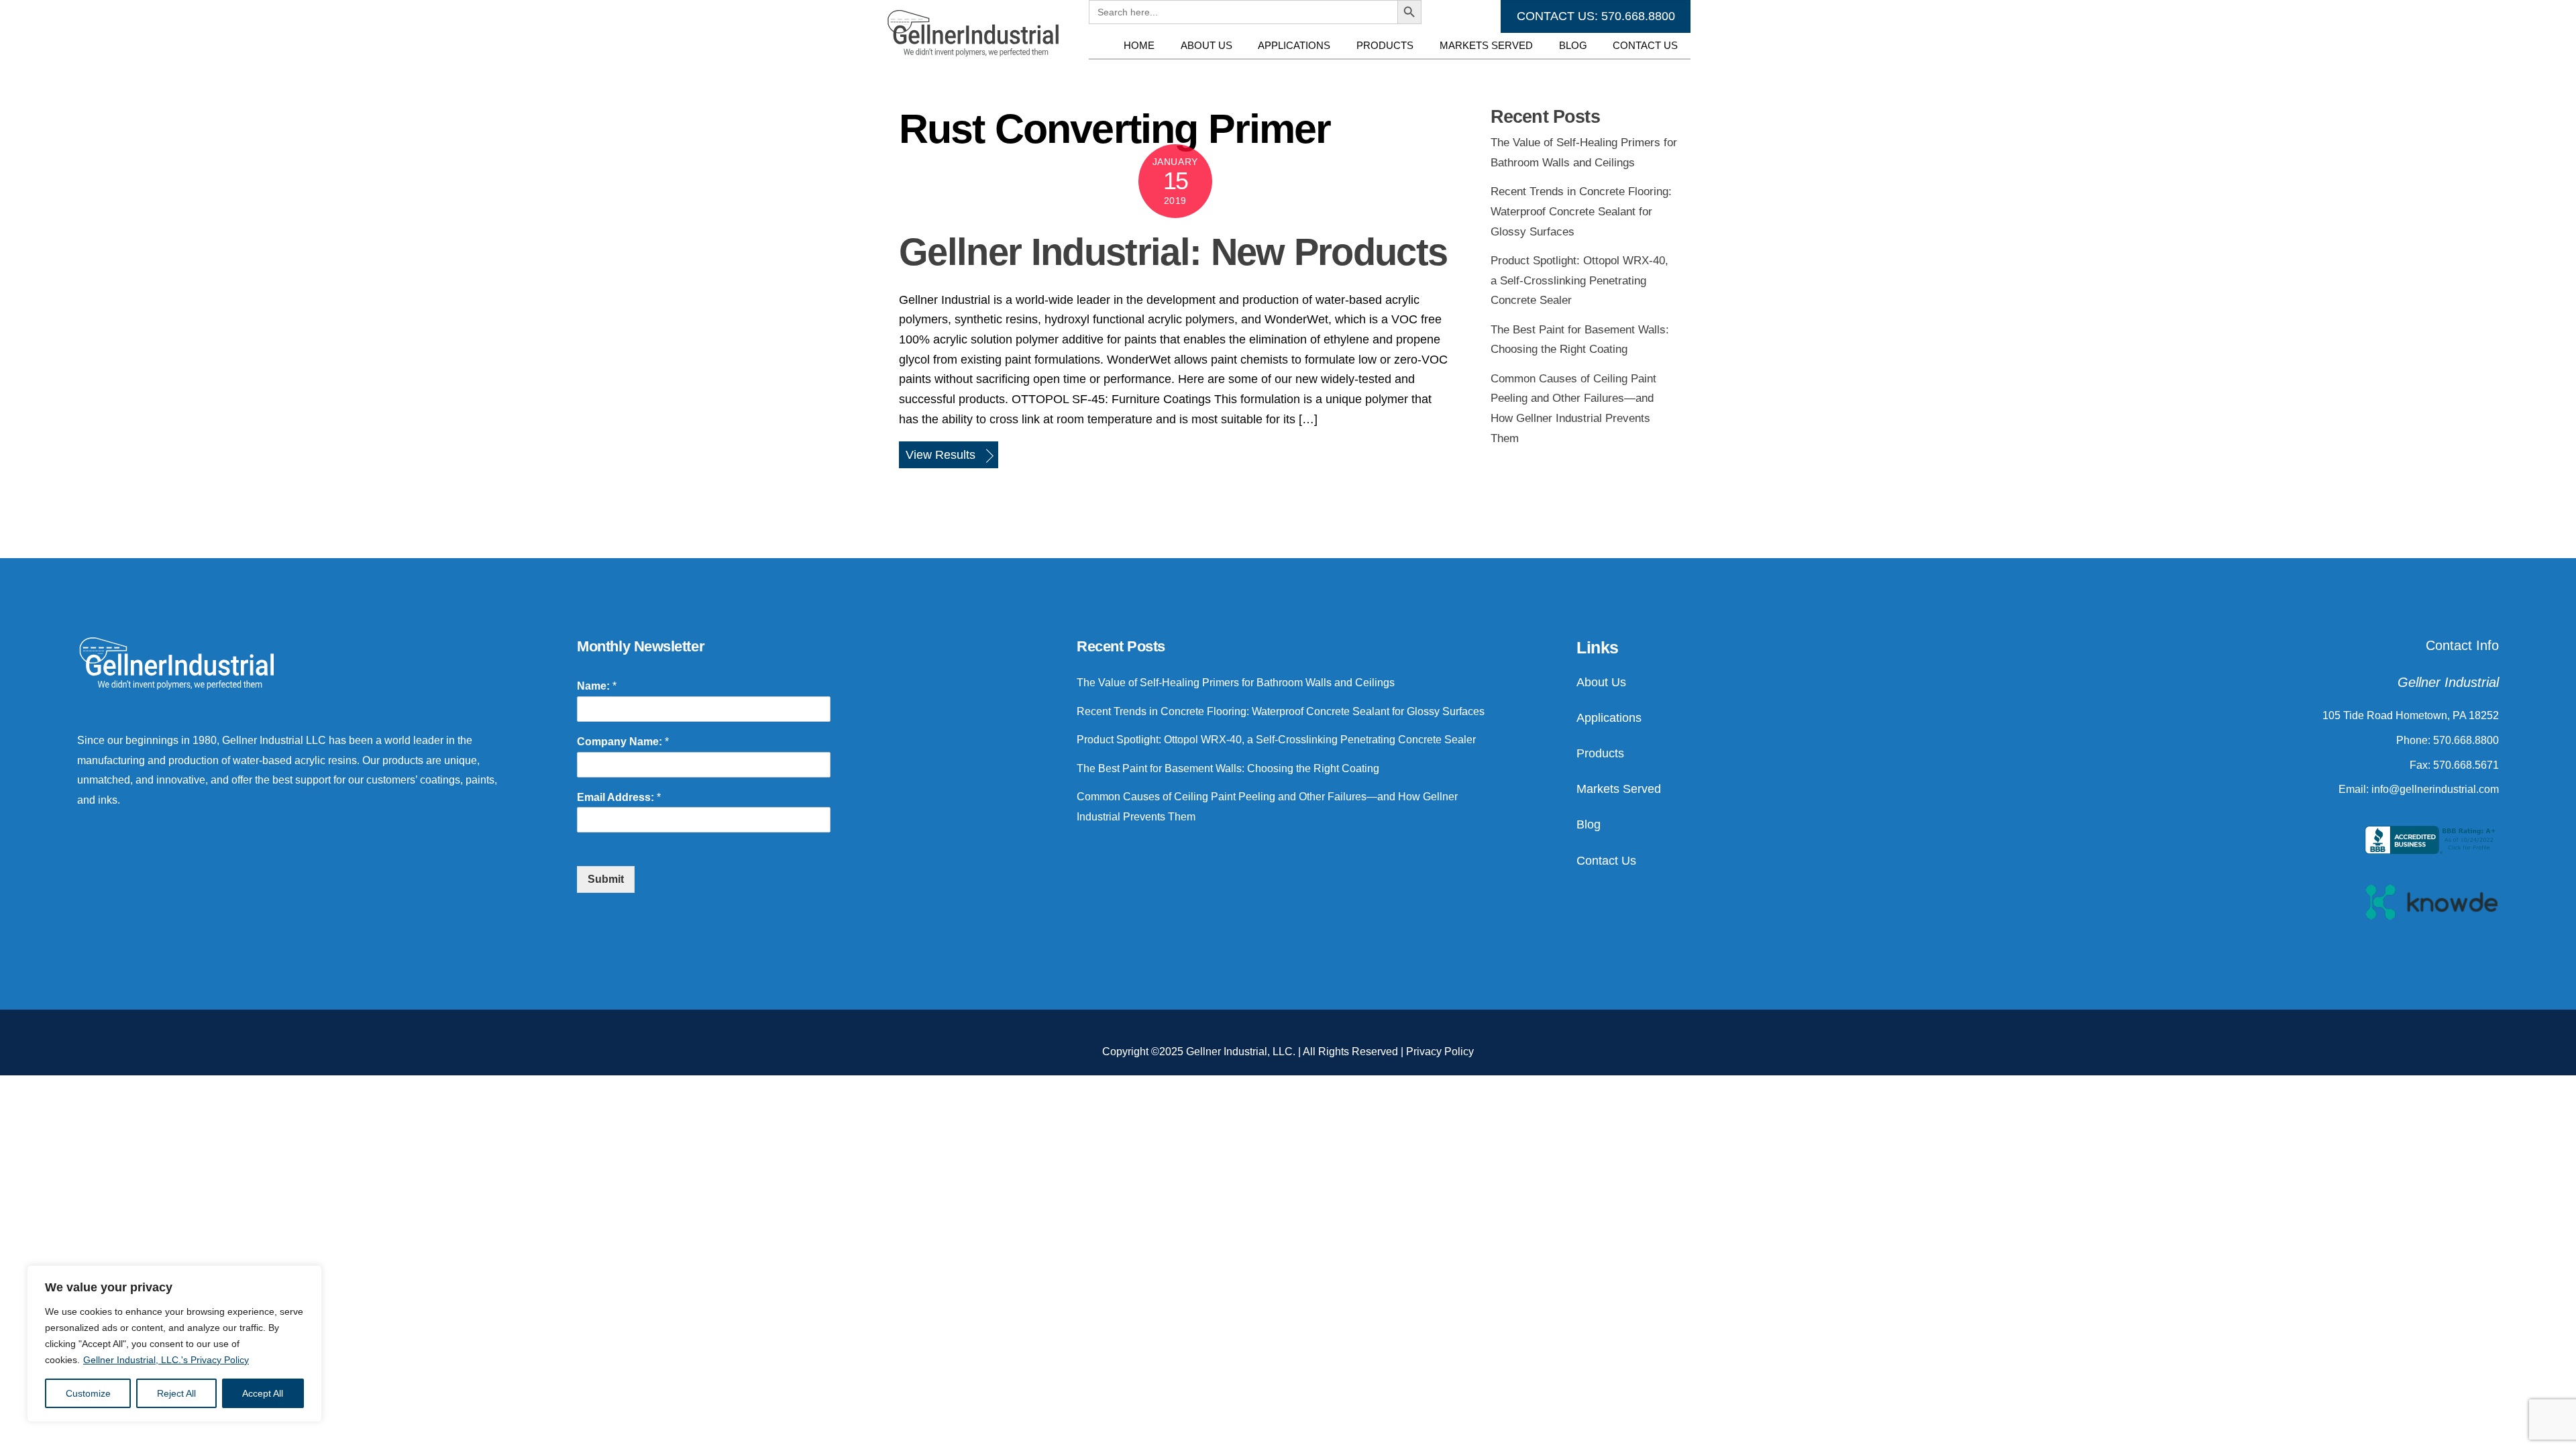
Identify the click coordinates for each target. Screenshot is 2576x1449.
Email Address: (619, 797)
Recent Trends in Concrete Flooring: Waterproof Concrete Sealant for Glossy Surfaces (1581, 211)
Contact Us (1645, 45)
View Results (941, 455)
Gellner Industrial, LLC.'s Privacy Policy (166, 1360)
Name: (597, 686)
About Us (1206, 45)
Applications (1294, 45)
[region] (174, 1344)
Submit (606, 879)
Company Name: (623, 742)
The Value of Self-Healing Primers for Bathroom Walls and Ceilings (1236, 683)
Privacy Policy (1440, 1052)
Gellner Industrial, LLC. (1241, 1052)
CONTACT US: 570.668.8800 (1596, 16)
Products (1385, 45)
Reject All (176, 1393)
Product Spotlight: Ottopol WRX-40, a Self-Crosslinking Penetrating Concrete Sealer (1579, 280)
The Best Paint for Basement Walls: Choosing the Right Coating (1228, 768)
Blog (1573, 45)
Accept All (263, 1393)
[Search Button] (1409, 72)
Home (1139, 45)
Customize (88, 1393)
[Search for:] (1243, 72)
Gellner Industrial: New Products (1173, 252)
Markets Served (1486, 45)
